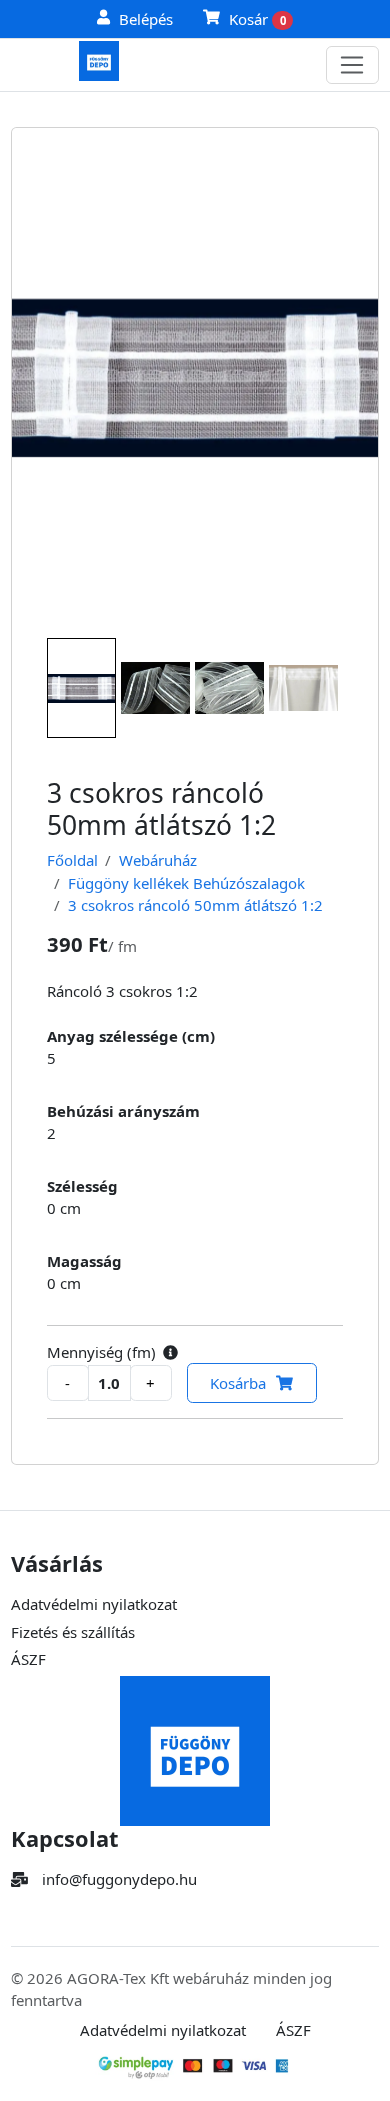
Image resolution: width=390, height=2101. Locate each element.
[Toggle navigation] (352, 65)
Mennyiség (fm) (101, 1352)
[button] (170, 1352)
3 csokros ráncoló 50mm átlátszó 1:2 (195, 905)
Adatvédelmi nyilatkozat (94, 1604)
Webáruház (158, 860)
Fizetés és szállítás (73, 1632)
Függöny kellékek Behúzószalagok (186, 883)
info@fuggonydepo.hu (119, 1879)
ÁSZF (28, 1659)
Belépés (146, 19)
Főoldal (72, 860)
